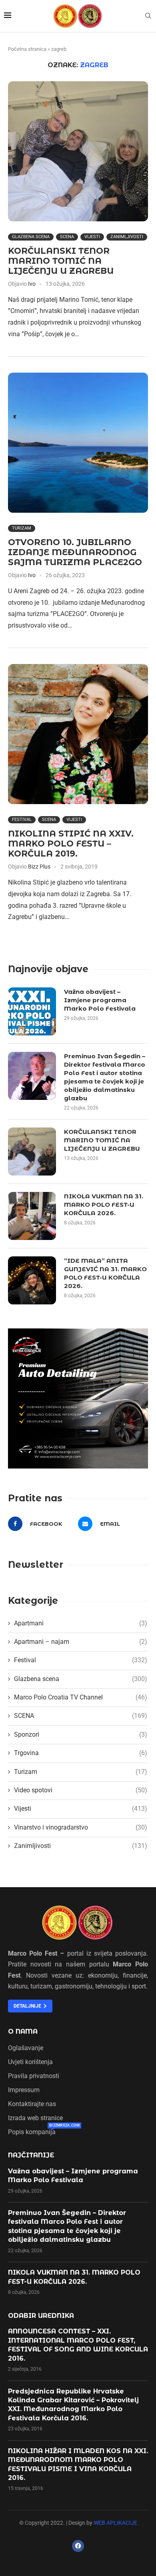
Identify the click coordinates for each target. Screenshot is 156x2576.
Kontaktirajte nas (32, 2104)
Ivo (32, 284)
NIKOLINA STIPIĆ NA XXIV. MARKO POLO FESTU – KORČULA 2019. (71, 844)
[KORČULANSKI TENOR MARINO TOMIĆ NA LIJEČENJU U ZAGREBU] (78, 151)
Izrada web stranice (35, 2118)
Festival (22, 820)
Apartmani (81, 1623)
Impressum (24, 2090)
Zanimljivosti (127, 237)
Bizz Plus (39, 867)
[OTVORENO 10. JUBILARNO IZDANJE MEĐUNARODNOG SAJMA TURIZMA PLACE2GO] (78, 443)
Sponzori (81, 1734)
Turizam (22, 528)
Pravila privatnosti (34, 2076)
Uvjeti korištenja (30, 2062)
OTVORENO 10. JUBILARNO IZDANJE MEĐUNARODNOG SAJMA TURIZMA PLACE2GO (75, 552)
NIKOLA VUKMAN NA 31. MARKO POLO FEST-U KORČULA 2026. (104, 1205)
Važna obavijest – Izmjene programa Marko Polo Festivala (100, 1000)
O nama (23, 2032)
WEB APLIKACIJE (115, 2523)
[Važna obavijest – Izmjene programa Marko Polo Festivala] (32, 1011)
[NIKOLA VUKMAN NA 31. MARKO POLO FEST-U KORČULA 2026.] (32, 1216)
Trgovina (81, 1753)
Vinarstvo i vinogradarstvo (81, 1827)
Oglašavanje (26, 2048)
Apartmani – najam (81, 1642)
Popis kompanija (32, 2132)
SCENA (67, 237)
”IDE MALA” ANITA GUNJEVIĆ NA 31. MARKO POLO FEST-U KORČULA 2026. (105, 1273)
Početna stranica (27, 49)
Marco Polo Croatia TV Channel (81, 1697)
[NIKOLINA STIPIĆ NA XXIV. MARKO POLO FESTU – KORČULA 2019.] (78, 734)
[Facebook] (78, 2546)
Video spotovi (81, 1790)
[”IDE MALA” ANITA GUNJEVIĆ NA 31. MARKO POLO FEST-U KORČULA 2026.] (32, 1280)
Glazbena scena (31, 237)
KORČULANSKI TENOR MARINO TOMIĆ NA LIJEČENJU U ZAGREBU (61, 261)
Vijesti (92, 237)
